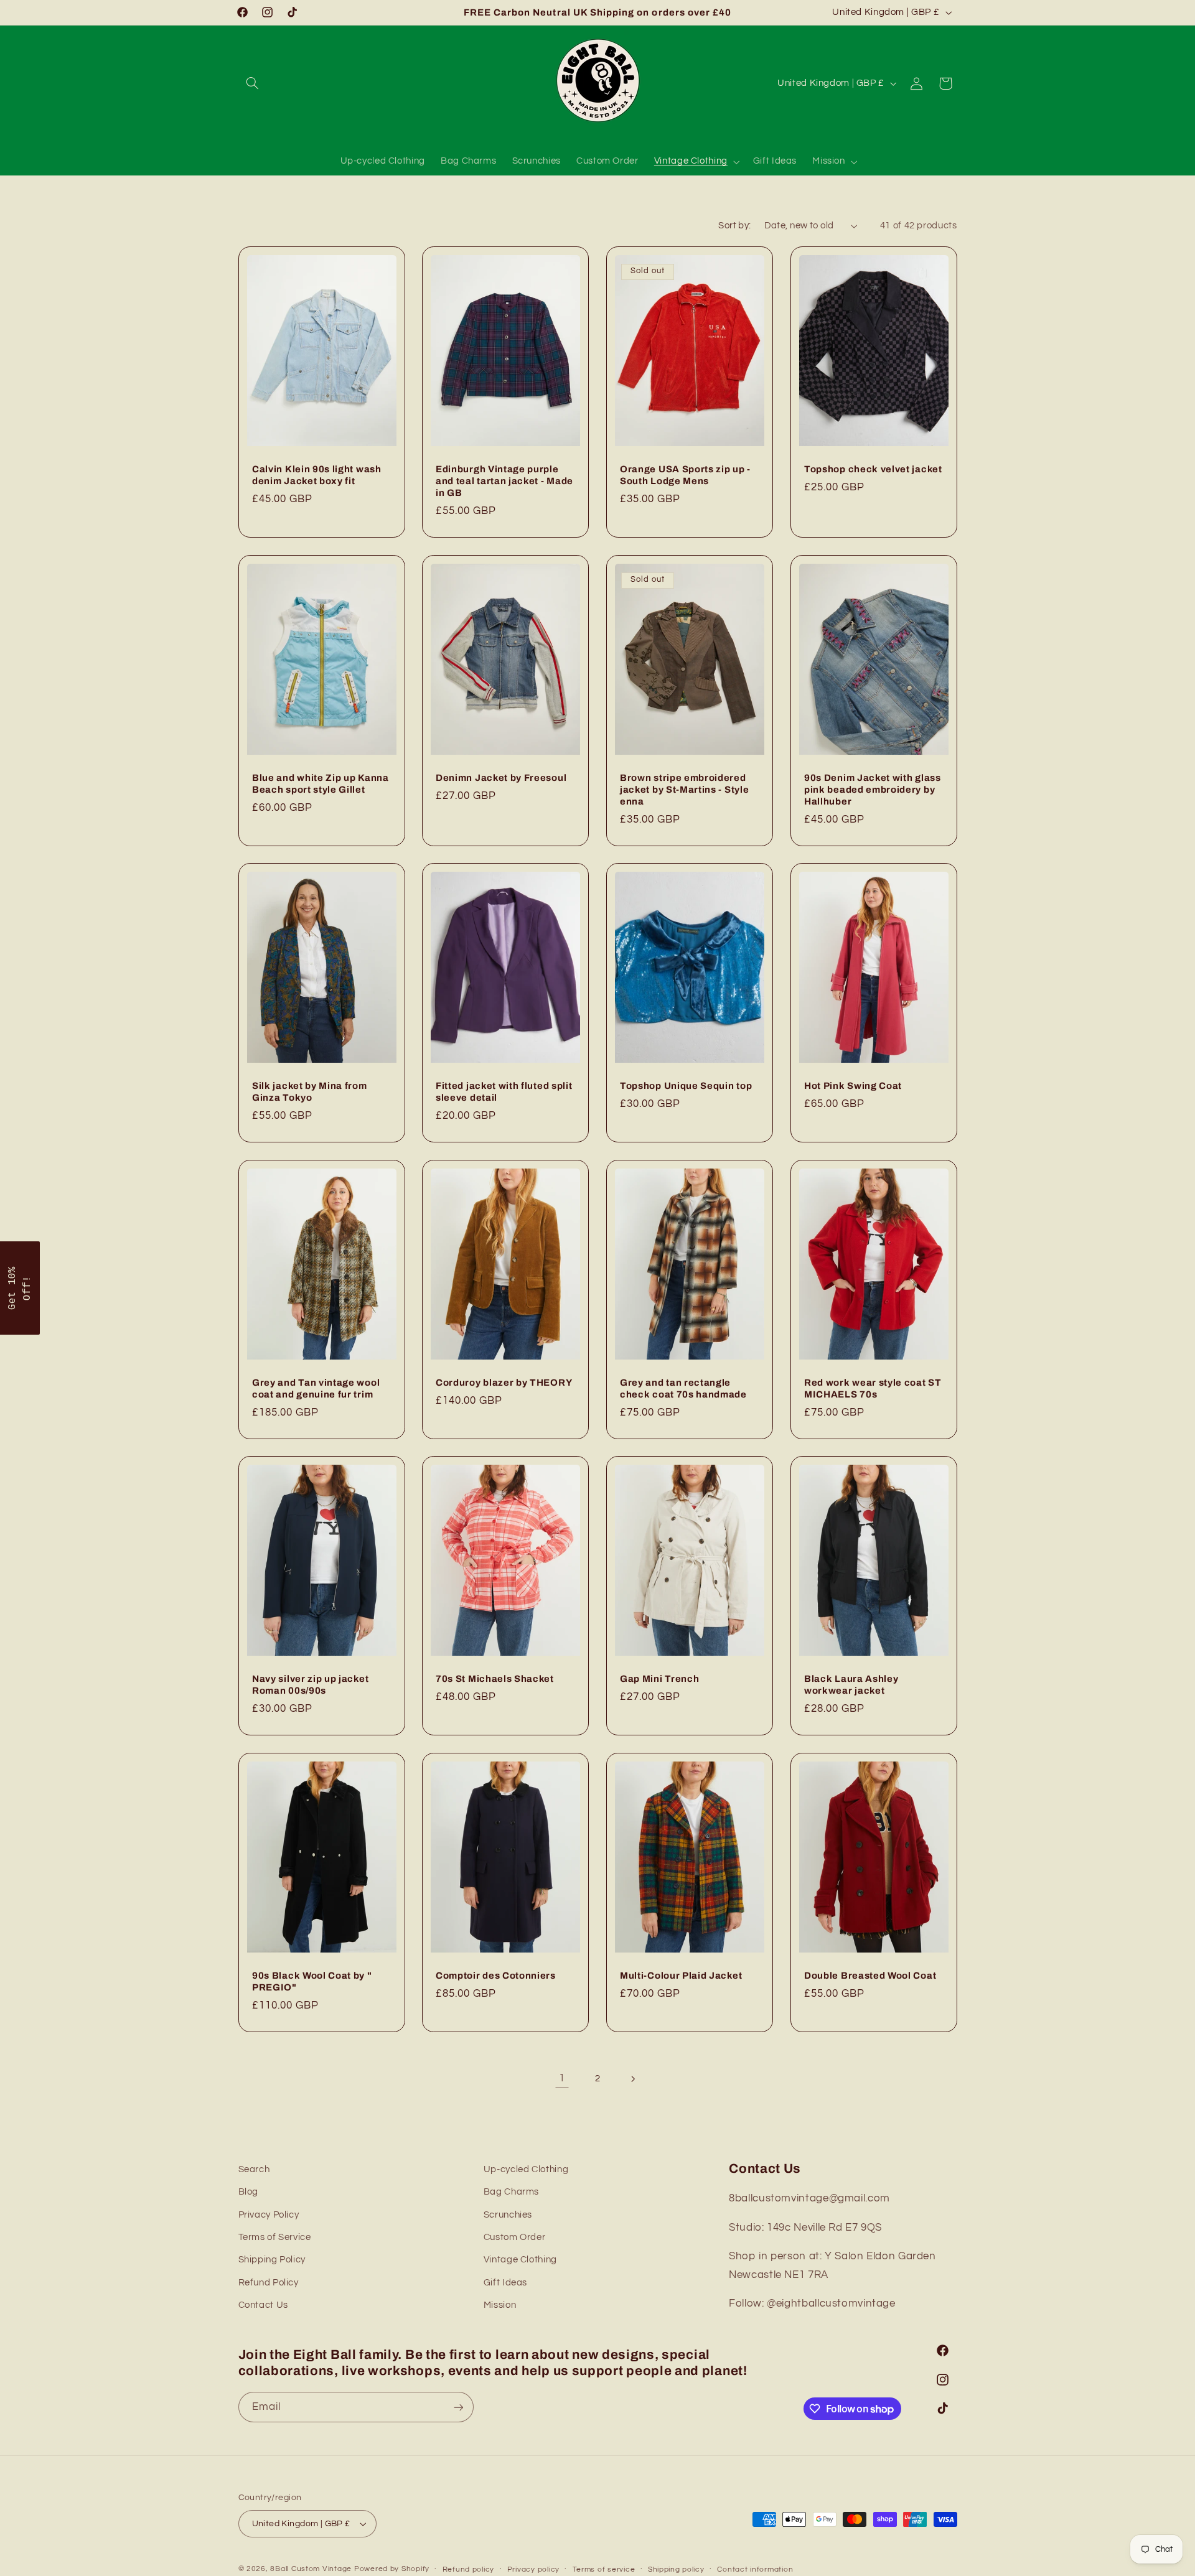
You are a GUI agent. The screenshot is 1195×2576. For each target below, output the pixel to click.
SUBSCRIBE (597, 1345)
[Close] (749, 1181)
